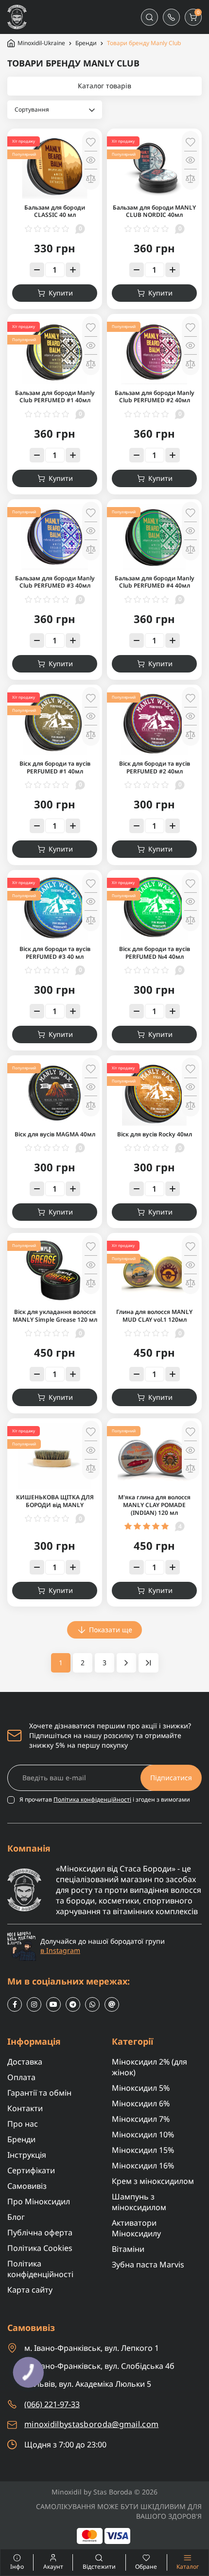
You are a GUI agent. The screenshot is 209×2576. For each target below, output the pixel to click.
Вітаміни (128, 2249)
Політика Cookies (40, 2248)
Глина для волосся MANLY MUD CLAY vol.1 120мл (154, 1316)
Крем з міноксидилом (153, 2181)
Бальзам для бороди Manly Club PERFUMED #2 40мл (155, 397)
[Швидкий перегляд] (91, 160)
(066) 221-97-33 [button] (52, 2404)
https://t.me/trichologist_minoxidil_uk (73, 2004)
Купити (61, 293)
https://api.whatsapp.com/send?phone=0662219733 (92, 2004)
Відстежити (99, 2567)
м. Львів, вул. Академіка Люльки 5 (88, 2384)
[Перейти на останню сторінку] (148, 1663)
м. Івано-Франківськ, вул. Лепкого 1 (92, 2348)
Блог (16, 2217)
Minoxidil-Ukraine (41, 43)
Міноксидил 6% (141, 2103)
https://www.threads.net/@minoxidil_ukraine (112, 2004)
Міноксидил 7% (141, 2119)
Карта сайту (30, 2290)
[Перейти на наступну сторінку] (126, 1663)
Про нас (23, 2124)
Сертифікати (31, 2170)
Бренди (86, 43)
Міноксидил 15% (143, 2150)
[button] (171, 17)
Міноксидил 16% (143, 2166)
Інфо (12, 2562)
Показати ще (111, 1630)
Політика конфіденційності (92, 1799)
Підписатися (171, 1778)
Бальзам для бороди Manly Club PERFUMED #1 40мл (55, 397)
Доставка (25, 2062)
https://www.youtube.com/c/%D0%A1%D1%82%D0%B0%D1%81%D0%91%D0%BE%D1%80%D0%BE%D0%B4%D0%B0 (53, 2004)
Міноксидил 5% (141, 2088)
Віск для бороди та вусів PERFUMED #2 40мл (155, 767)
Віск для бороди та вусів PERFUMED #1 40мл (55, 767)
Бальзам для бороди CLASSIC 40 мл (55, 211)
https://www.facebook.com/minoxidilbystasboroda (15, 2004)
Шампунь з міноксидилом (139, 2202)
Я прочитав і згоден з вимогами (105, 1800)
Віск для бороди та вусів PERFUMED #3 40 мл (55, 953)
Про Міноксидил (39, 2201)
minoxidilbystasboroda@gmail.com (91, 2424)
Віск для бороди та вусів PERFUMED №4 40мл (155, 953)
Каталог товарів (104, 86)
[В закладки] (91, 142)
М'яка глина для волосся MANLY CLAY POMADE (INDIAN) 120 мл (154, 1505)
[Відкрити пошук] (149, 17)
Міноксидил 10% (143, 2134)
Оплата (21, 2077)
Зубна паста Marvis (148, 2264)
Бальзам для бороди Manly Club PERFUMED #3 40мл (55, 582)
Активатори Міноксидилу (136, 2228)
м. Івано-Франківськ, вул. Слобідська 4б (99, 2366)
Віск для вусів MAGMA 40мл (55, 1134)
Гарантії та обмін (39, 2093)
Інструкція (27, 2155)
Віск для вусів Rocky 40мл (155, 1134)
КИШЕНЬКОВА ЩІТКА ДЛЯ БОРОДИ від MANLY (55, 1501)
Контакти (25, 2108)
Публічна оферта (40, 2232)
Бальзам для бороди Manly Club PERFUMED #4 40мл (155, 582)
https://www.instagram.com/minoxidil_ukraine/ (34, 2004)
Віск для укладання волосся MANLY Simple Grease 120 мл (55, 1316)
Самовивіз (27, 2186)
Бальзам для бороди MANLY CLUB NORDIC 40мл (154, 211)
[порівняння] (91, 178)
